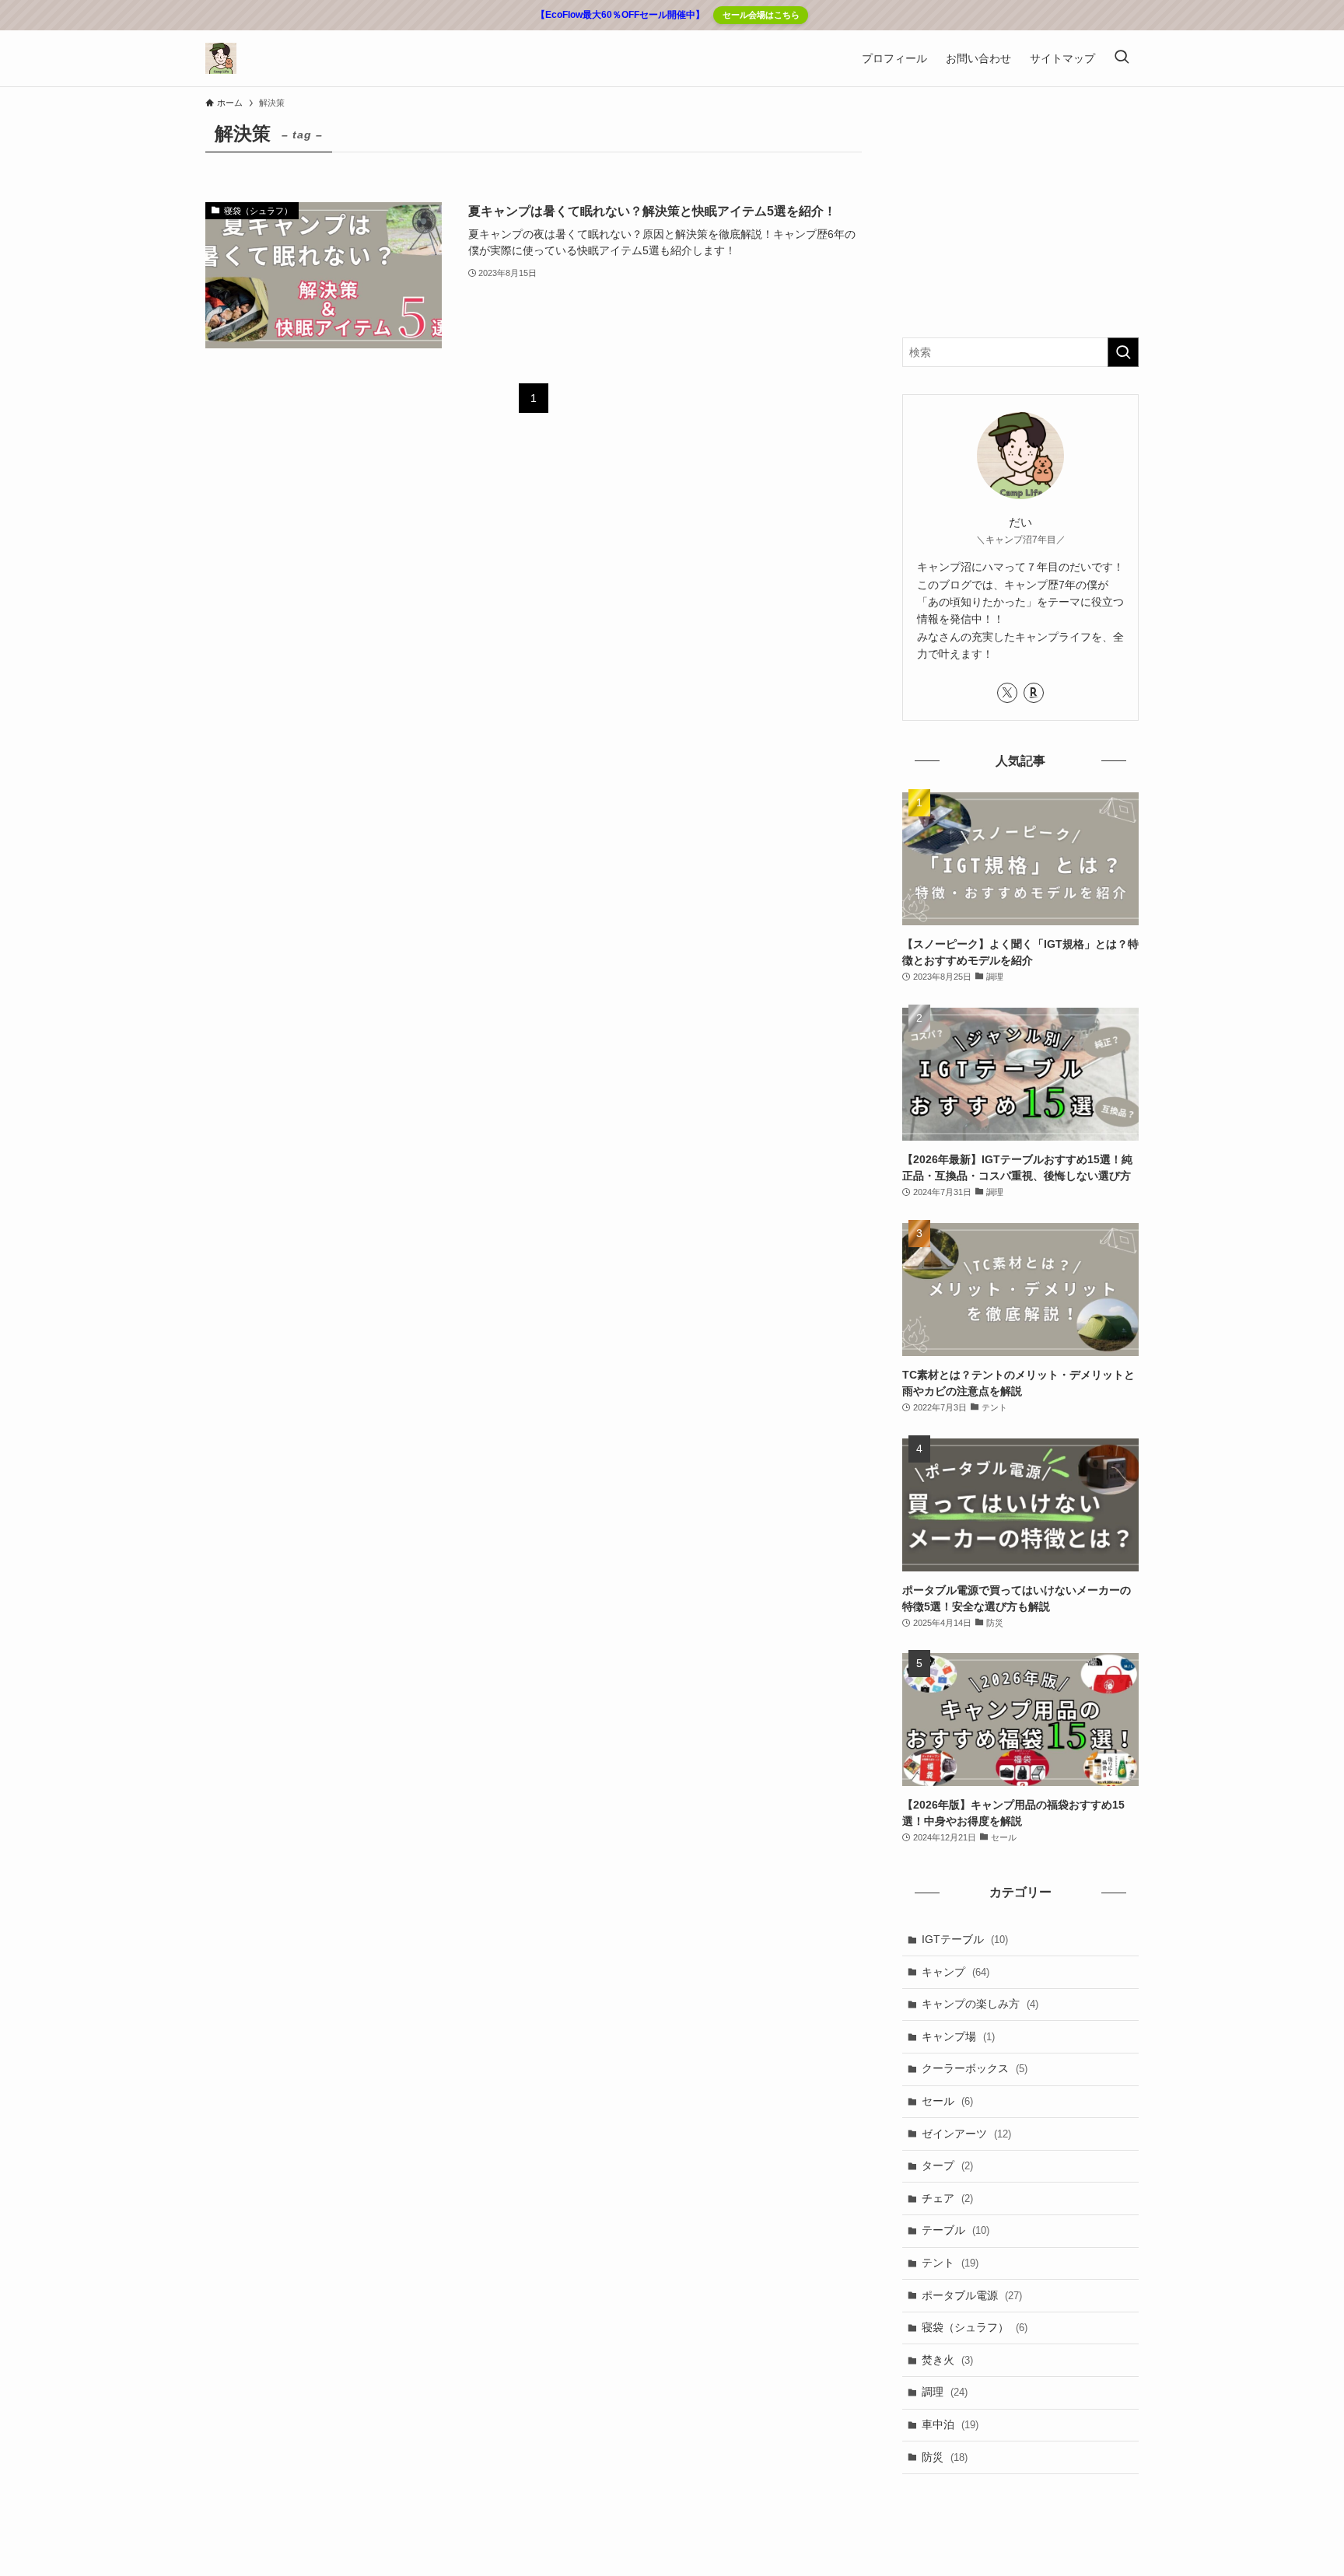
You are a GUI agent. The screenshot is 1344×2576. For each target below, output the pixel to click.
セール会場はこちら (761, 15)
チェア (947, 2198)
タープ (947, 2165)
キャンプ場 (958, 2036)
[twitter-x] (1007, 693)
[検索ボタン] (1122, 58)
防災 (945, 2457)
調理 (945, 2392)
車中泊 (950, 2424)
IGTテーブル (965, 1939)
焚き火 (947, 2360)
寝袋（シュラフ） (975, 2327)
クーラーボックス (975, 2068)
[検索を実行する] (1123, 352)
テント (950, 2263)
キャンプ (955, 1972)
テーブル (955, 2230)
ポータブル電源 (972, 2295)
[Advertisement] (1020, 213)
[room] (1034, 693)
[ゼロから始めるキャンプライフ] (221, 58)
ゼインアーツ (966, 2134)
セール (947, 2101)
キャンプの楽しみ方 (980, 2004)
